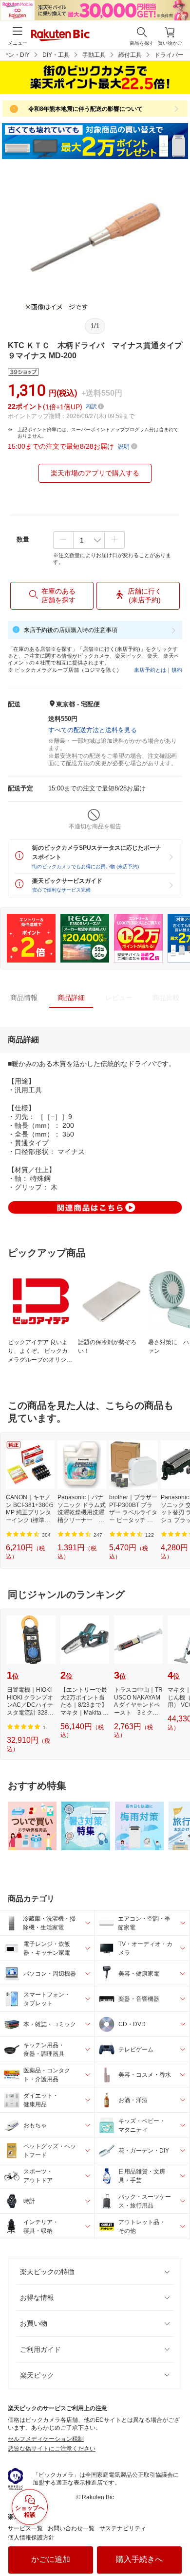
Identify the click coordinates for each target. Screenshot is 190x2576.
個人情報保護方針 (31, 2538)
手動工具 (94, 55)
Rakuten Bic (60, 36)
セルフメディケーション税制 (46, 2439)
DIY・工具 (56, 55)
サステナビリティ (123, 2528)
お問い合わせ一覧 (71, 2528)
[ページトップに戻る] (176, 2544)
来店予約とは (150, 670)
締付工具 (130, 55)
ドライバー (169, 55)
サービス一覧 (25, 2528)
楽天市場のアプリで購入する (95, 473)
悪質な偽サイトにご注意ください (52, 2449)
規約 (177, 670)
